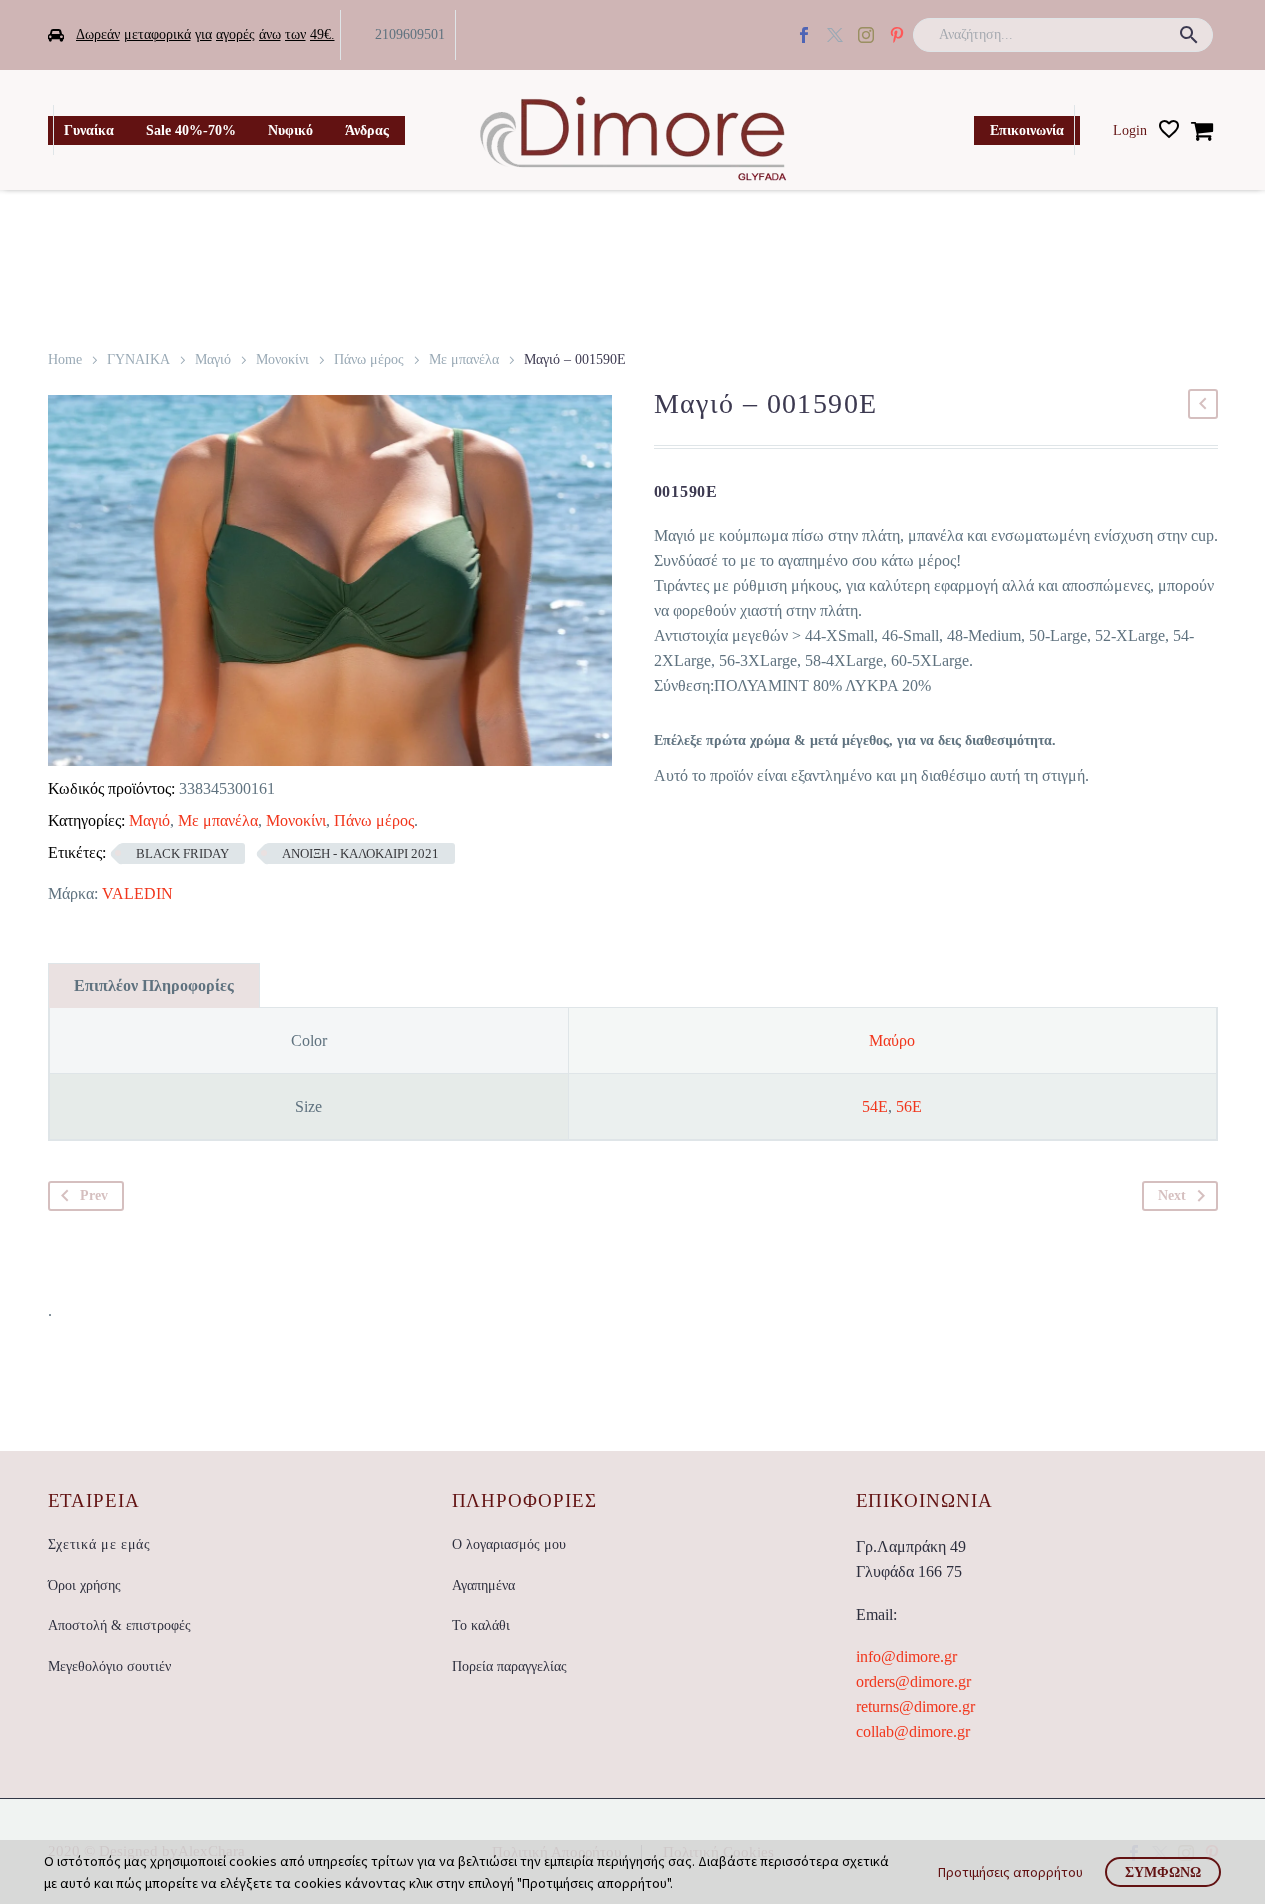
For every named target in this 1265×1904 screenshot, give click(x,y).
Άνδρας (367, 130)
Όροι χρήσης (84, 1585)
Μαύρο (892, 1040)
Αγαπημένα (483, 1585)
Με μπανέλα (464, 359)
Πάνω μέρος (369, 359)
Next (1172, 1195)
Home (65, 359)
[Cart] (1202, 130)
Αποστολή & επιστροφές (119, 1625)
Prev (94, 1195)
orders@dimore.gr (913, 1681)
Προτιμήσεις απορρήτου (1010, 1872)
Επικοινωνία (1027, 130)
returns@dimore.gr (915, 1706)
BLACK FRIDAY (182, 853)
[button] (1189, 35)
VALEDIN (137, 893)
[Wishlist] (1169, 130)
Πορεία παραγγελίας (509, 1666)
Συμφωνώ (1163, 1872)
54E (875, 1106)
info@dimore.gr (906, 1656)
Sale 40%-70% (191, 130)
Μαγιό (213, 359)
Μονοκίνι (282, 359)
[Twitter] (835, 35)
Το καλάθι (481, 1625)
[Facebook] (804, 35)
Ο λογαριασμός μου (509, 1544)
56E (909, 1106)
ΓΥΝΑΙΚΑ (138, 359)
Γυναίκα (89, 130)
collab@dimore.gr (913, 1731)
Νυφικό (290, 130)
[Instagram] (866, 35)
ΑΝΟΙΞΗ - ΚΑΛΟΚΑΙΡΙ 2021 (360, 853)
